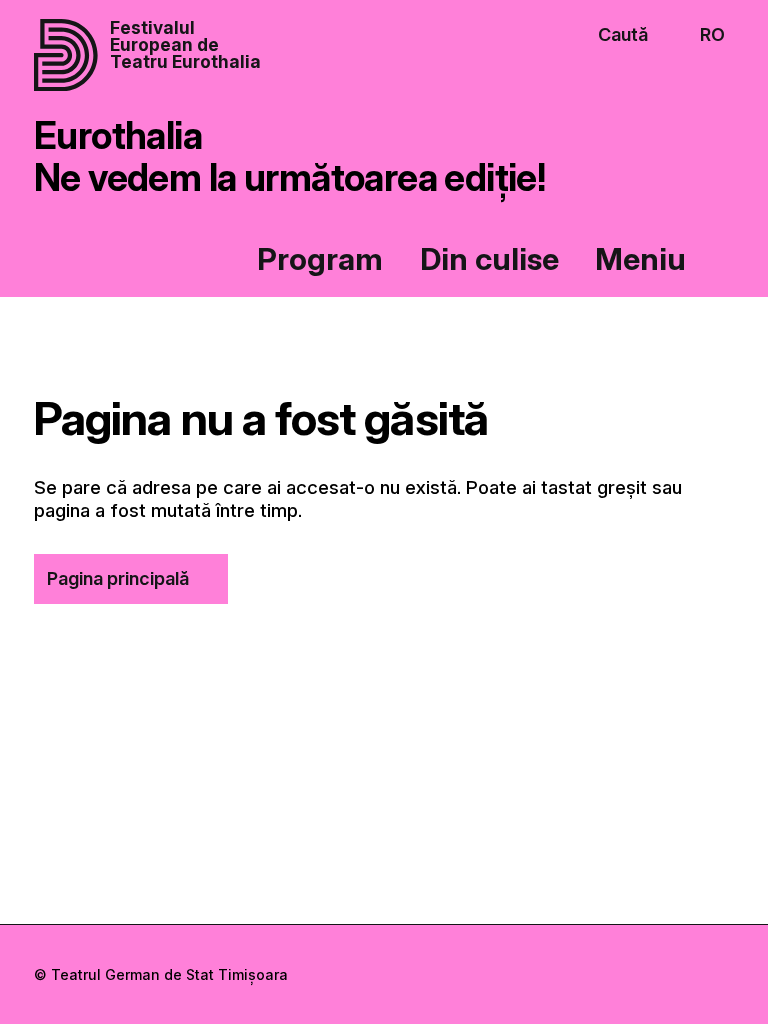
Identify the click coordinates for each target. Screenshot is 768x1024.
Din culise (489, 258)
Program (320, 258)
